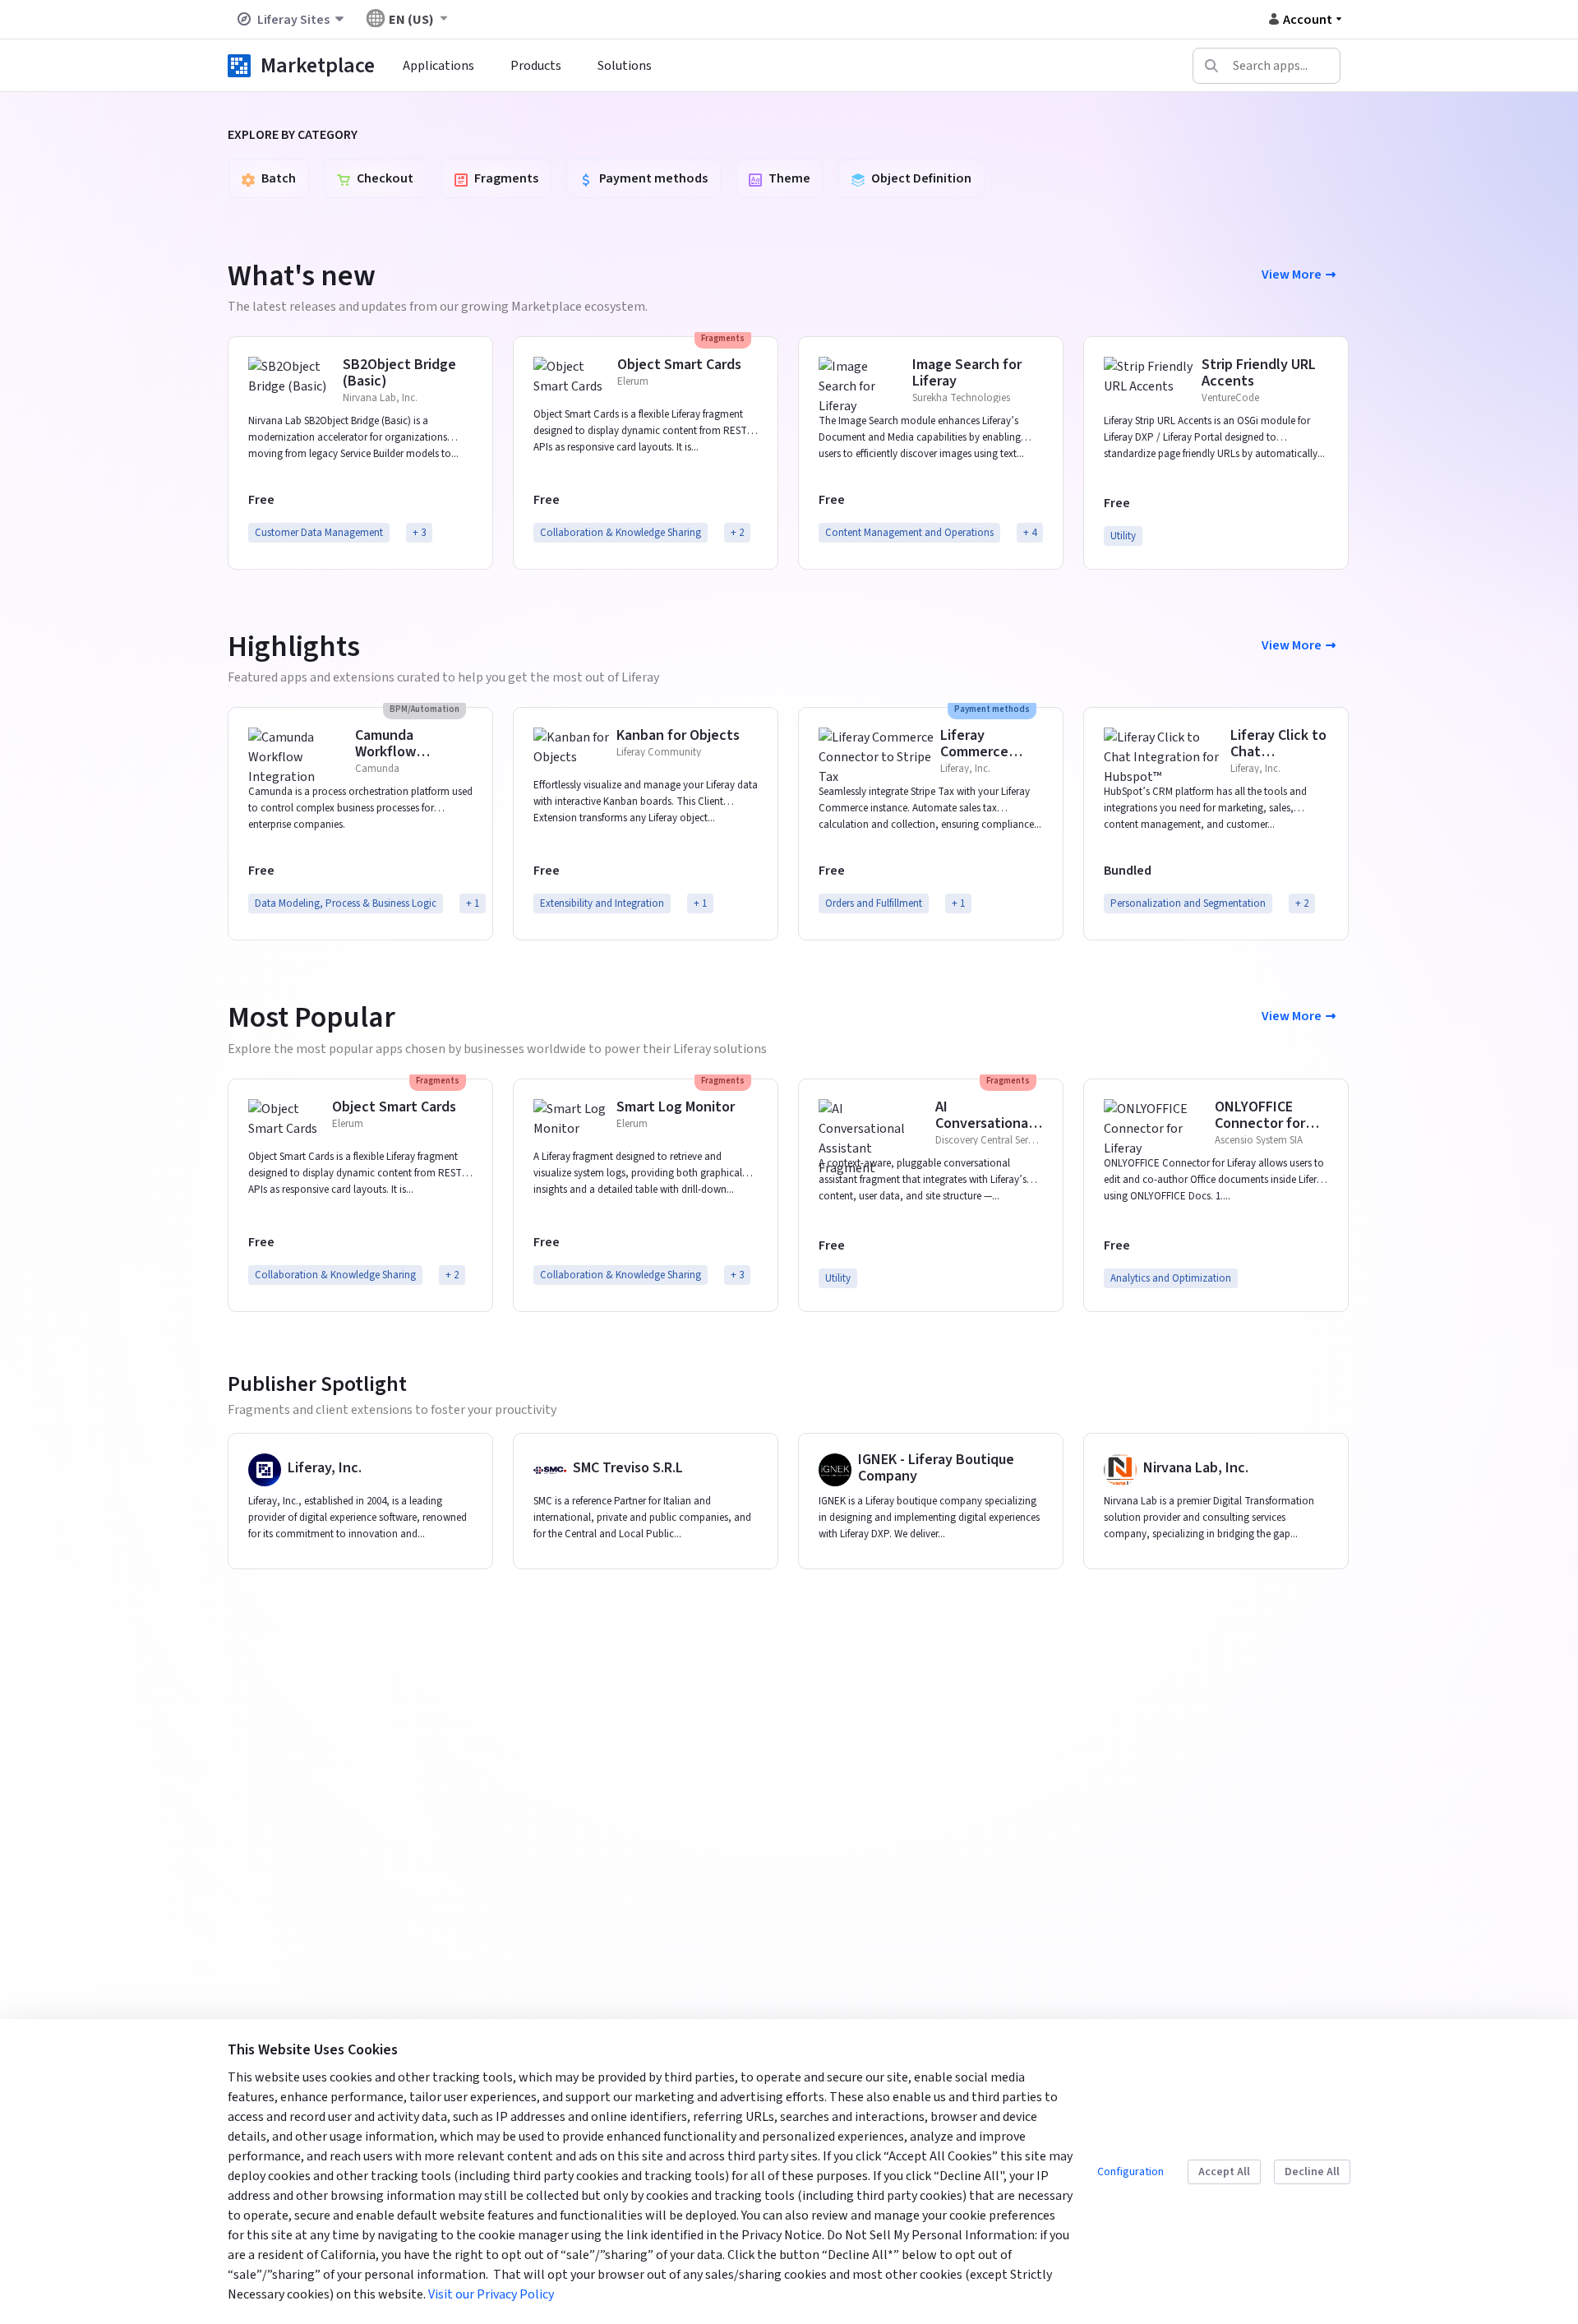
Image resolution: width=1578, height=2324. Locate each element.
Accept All (1224, 2172)
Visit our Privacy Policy (491, 2294)
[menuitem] (438, 66)
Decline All (1312, 2172)
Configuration (1130, 2172)
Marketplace (318, 65)
